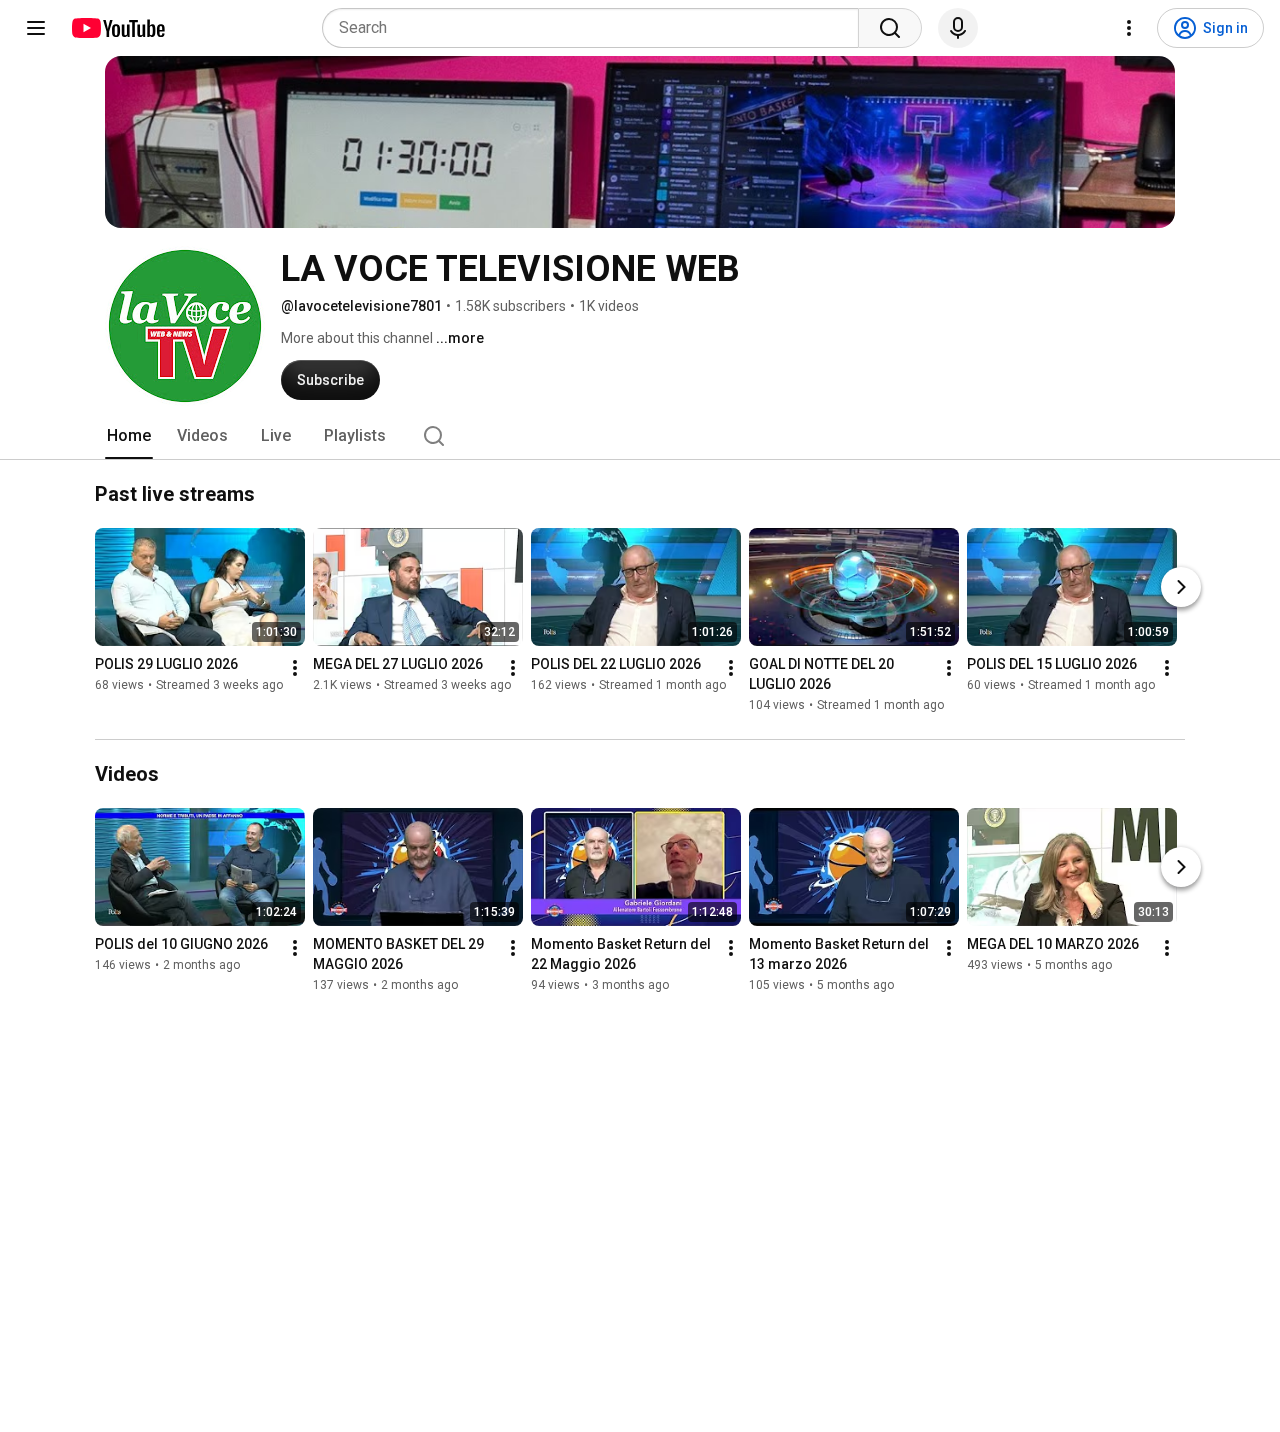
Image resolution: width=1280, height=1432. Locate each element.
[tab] (129, 436)
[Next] (1181, 588)
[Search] (890, 28)
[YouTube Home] (117, 28)
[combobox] (596, 28)
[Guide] (36, 28)
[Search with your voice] (958, 28)
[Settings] (1129, 28)
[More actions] (295, 669)
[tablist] (640, 436)
